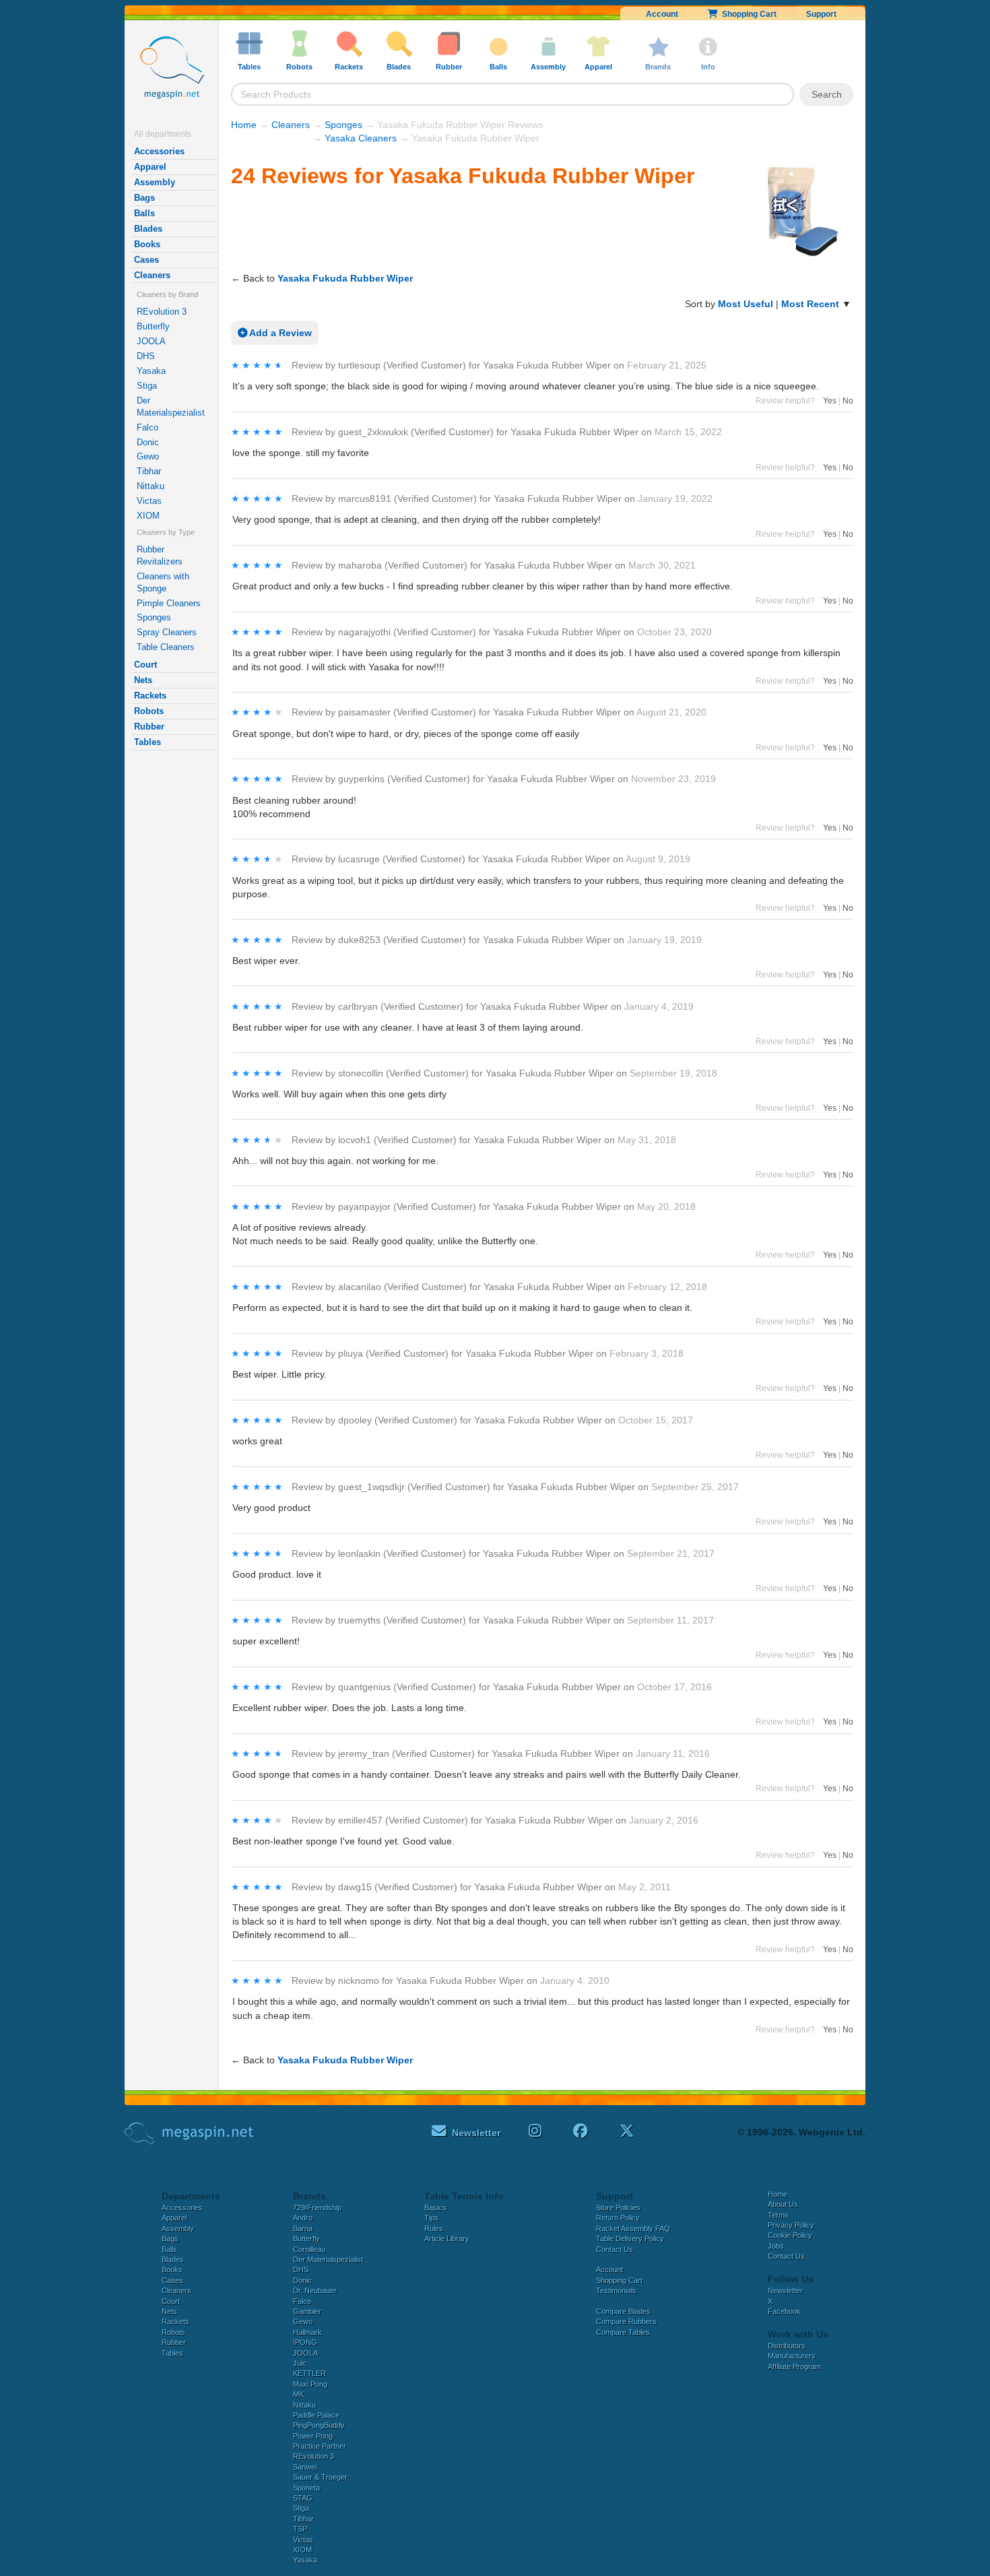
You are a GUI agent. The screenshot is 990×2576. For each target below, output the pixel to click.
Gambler (307, 2311)
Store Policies (618, 2208)
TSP (300, 2529)
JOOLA (151, 341)
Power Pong (313, 2436)
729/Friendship (317, 2208)
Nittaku (151, 486)
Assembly (155, 182)
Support (821, 14)
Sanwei (305, 2467)
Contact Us (615, 2249)
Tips (431, 2218)
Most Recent (810, 304)
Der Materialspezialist (171, 407)
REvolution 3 (162, 312)
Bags (144, 198)
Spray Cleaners (167, 632)
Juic (300, 2363)
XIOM (148, 516)
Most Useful (746, 304)
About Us (783, 2204)
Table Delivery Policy (630, 2239)
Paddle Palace (316, 2415)
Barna (303, 2228)
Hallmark (307, 2332)
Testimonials (616, 2290)
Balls (144, 213)
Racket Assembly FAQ (633, 2228)
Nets (143, 680)
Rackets (150, 696)
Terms (778, 2215)
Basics (435, 2208)
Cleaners (152, 275)
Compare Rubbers (626, 2321)
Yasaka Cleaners (361, 138)
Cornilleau (309, 2249)
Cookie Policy (790, 2235)
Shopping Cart (747, 14)
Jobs (776, 2246)
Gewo (148, 456)
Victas (149, 501)
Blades (148, 229)
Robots (149, 711)
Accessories (159, 151)
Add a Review (279, 333)
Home (244, 125)
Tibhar (149, 471)
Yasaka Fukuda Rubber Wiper (345, 278)
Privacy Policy (791, 2225)
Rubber (149, 727)
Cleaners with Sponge (163, 582)
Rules (434, 2228)
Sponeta (306, 2488)
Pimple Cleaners (169, 603)
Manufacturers (792, 2356)
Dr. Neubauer (315, 2290)
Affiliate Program (794, 2366)
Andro (303, 2218)
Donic (148, 442)
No (848, 401)
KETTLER (309, 2373)
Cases (146, 260)
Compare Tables (623, 2332)
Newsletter (785, 2290)
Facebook (784, 2311)
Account (662, 14)
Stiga (147, 386)
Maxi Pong (310, 2384)
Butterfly (153, 326)
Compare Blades (623, 2311)
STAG (303, 2498)
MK (298, 2394)
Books (147, 244)
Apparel (150, 167)
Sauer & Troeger (320, 2477)
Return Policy (618, 2218)
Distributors (787, 2346)
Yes (830, 401)
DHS (146, 356)
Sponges (154, 617)
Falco (147, 427)
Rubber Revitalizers (160, 555)
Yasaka (151, 371)
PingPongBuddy (319, 2425)
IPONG (305, 2342)
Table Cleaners (166, 647)
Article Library (447, 2239)
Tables (147, 742)
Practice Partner (320, 2446)
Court (145, 665)
